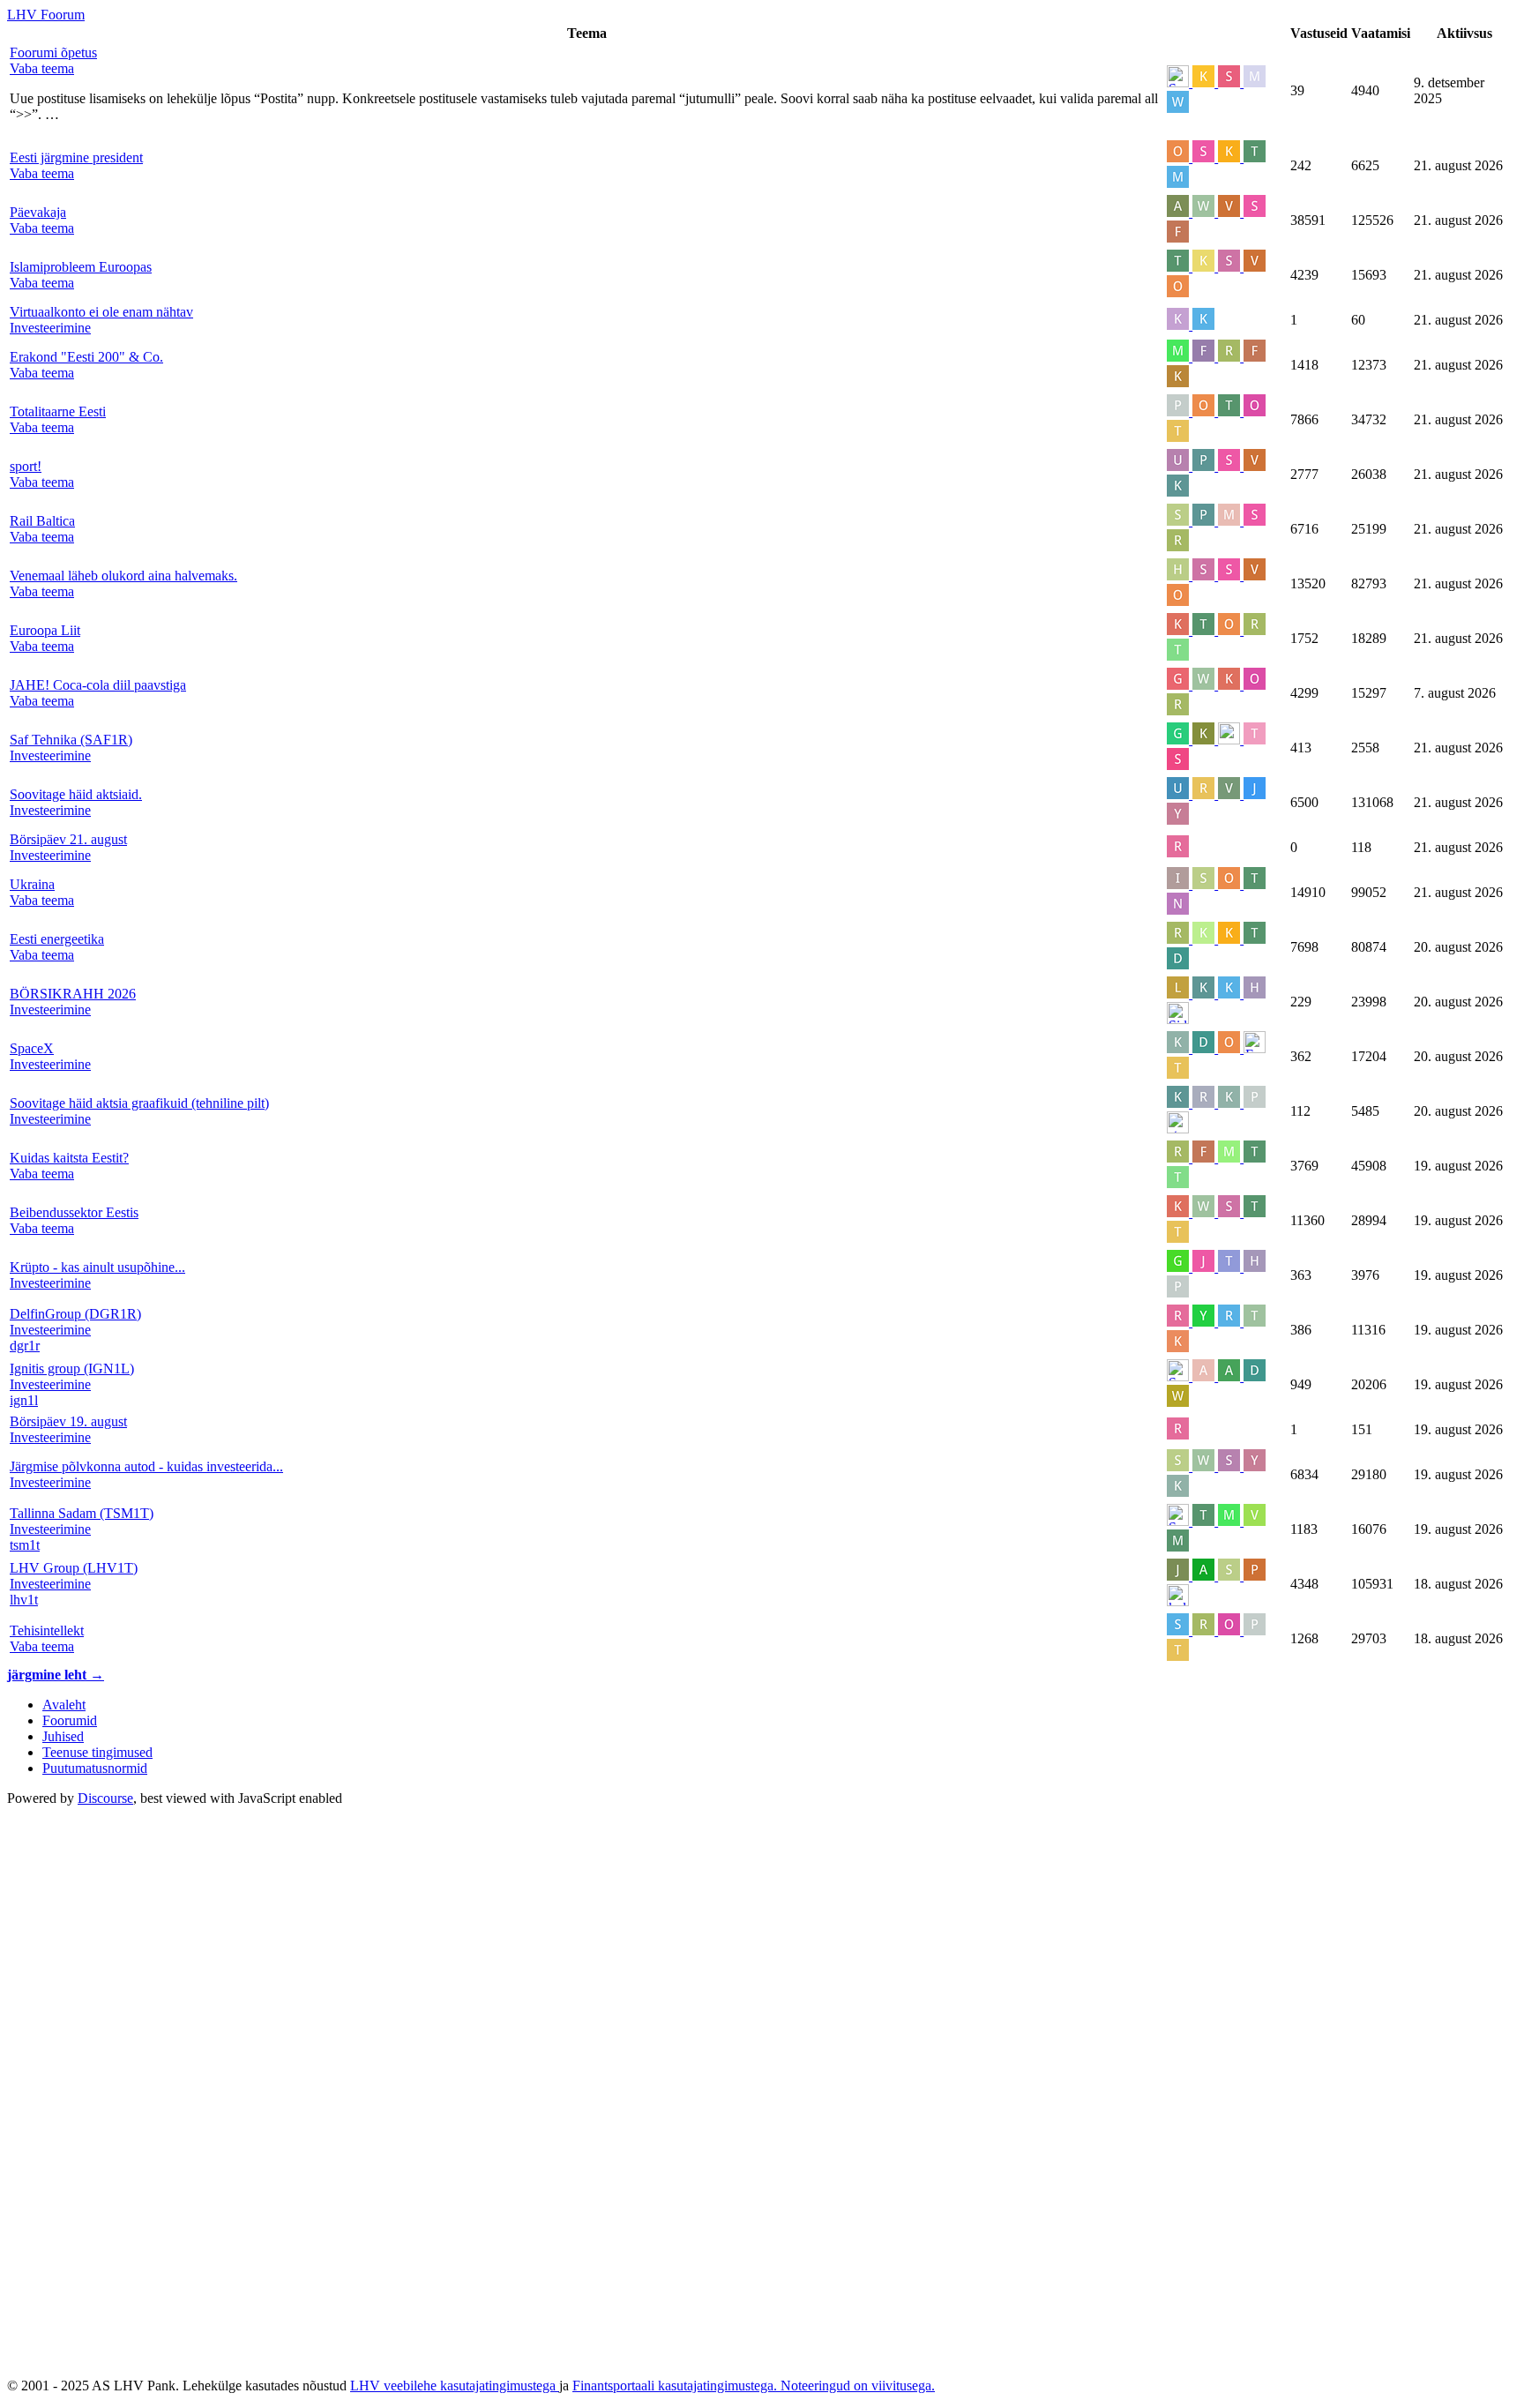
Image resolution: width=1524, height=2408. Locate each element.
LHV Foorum (46, 15)
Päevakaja (38, 212)
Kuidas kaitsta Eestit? (69, 1158)
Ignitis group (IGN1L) (72, 1369)
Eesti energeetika (57, 939)
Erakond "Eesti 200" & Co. (86, 357)
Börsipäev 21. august (68, 839)
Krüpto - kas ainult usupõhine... (97, 1267)
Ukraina (32, 884)
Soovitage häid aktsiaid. (76, 794)
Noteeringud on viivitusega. (858, 2386)
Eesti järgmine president (76, 157)
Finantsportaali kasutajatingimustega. (676, 2386)
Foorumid (70, 1720)
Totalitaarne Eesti (58, 411)
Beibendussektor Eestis (74, 1212)
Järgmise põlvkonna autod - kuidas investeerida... (146, 1466)
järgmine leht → (56, 1675)
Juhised (63, 1736)
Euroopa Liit (45, 630)
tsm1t (25, 1545)
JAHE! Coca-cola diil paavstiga (98, 685)
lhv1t (24, 1600)
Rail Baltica (42, 521)
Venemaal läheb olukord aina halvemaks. (123, 576)
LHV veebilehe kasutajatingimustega (455, 2386)
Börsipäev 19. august (68, 1421)
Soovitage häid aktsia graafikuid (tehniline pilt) (139, 1103)
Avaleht (64, 1705)
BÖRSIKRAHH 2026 (73, 994)
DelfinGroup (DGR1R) (75, 1314)
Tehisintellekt (47, 1630)
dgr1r (25, 1346)
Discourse (105, 1798)
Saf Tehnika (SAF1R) (71, 740)
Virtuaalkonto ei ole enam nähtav (101, 312)
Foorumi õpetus (53, 52)
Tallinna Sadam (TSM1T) (82, 1513)
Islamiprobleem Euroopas (81, 267)
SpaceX (32, 1048)
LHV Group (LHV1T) (74, 1568)
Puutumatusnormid (95, 1768)
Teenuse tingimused (97, 1752)
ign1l (24, 1400)
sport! (26, 466)
